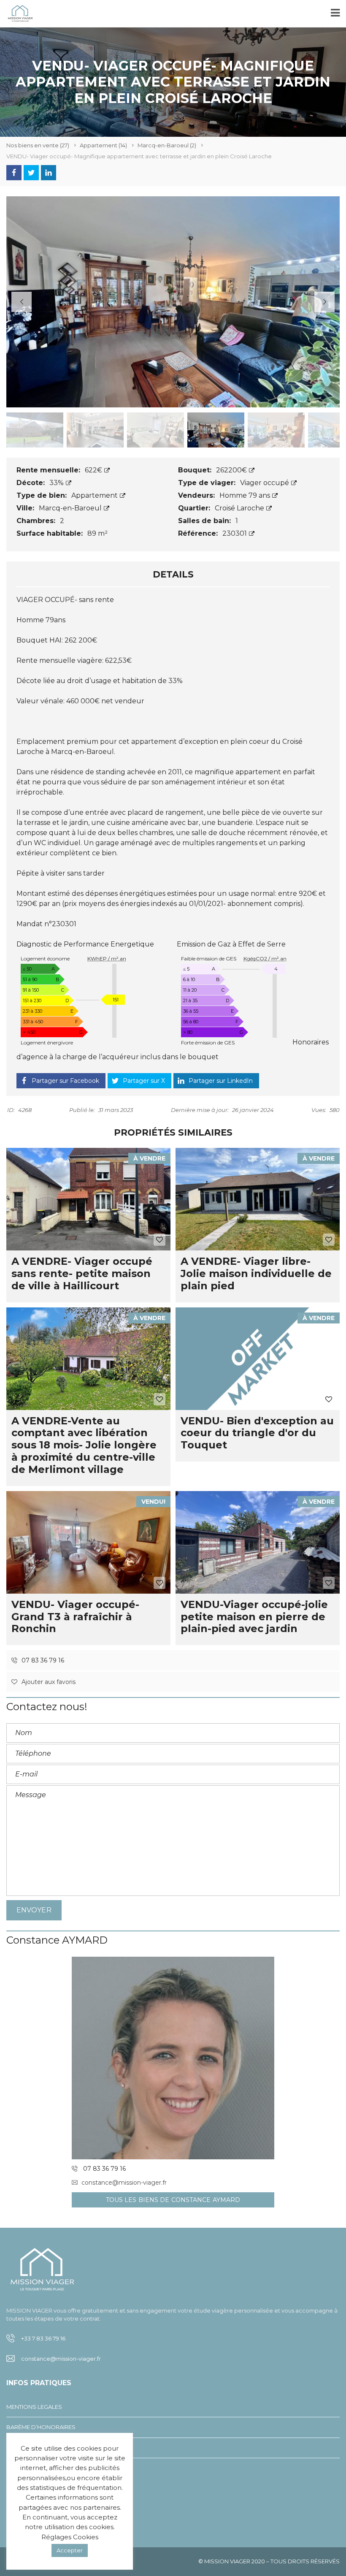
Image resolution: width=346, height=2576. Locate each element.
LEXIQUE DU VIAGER (34, 2448)
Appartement (95, 495)
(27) (38, 145)
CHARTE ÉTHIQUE (30, 2468)
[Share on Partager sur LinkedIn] (49, 173)
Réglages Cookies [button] (70, 2537)
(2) (167, 145)
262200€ (232, 470)
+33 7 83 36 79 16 (43, 2338)
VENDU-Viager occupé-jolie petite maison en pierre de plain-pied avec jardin (254, 1617)
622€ (94, 470)
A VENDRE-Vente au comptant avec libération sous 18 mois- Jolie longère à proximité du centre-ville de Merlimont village (84, 1445)
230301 (235, 533)
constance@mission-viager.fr (124, 2183)
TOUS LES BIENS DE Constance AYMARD (173, 2200)
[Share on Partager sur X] (31, 173)
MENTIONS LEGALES (34, 2407)
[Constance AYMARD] (173, 2058)
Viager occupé (265, 483)
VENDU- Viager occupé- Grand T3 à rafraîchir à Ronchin (75, 1617)
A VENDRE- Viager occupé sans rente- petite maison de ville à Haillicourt (82, 1273)
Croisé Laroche (240, 508)
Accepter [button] (70, 2550)
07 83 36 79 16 (42, 1660)
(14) (103, 145)
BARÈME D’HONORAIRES (41, 2427)
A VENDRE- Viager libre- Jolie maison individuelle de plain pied (256, 1273)
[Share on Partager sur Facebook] (14, 173)
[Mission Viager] (17, 14)
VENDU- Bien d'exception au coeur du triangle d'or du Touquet (257, 1433)
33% (57, 483)
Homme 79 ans (246, 495)
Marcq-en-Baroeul (71, 508)
